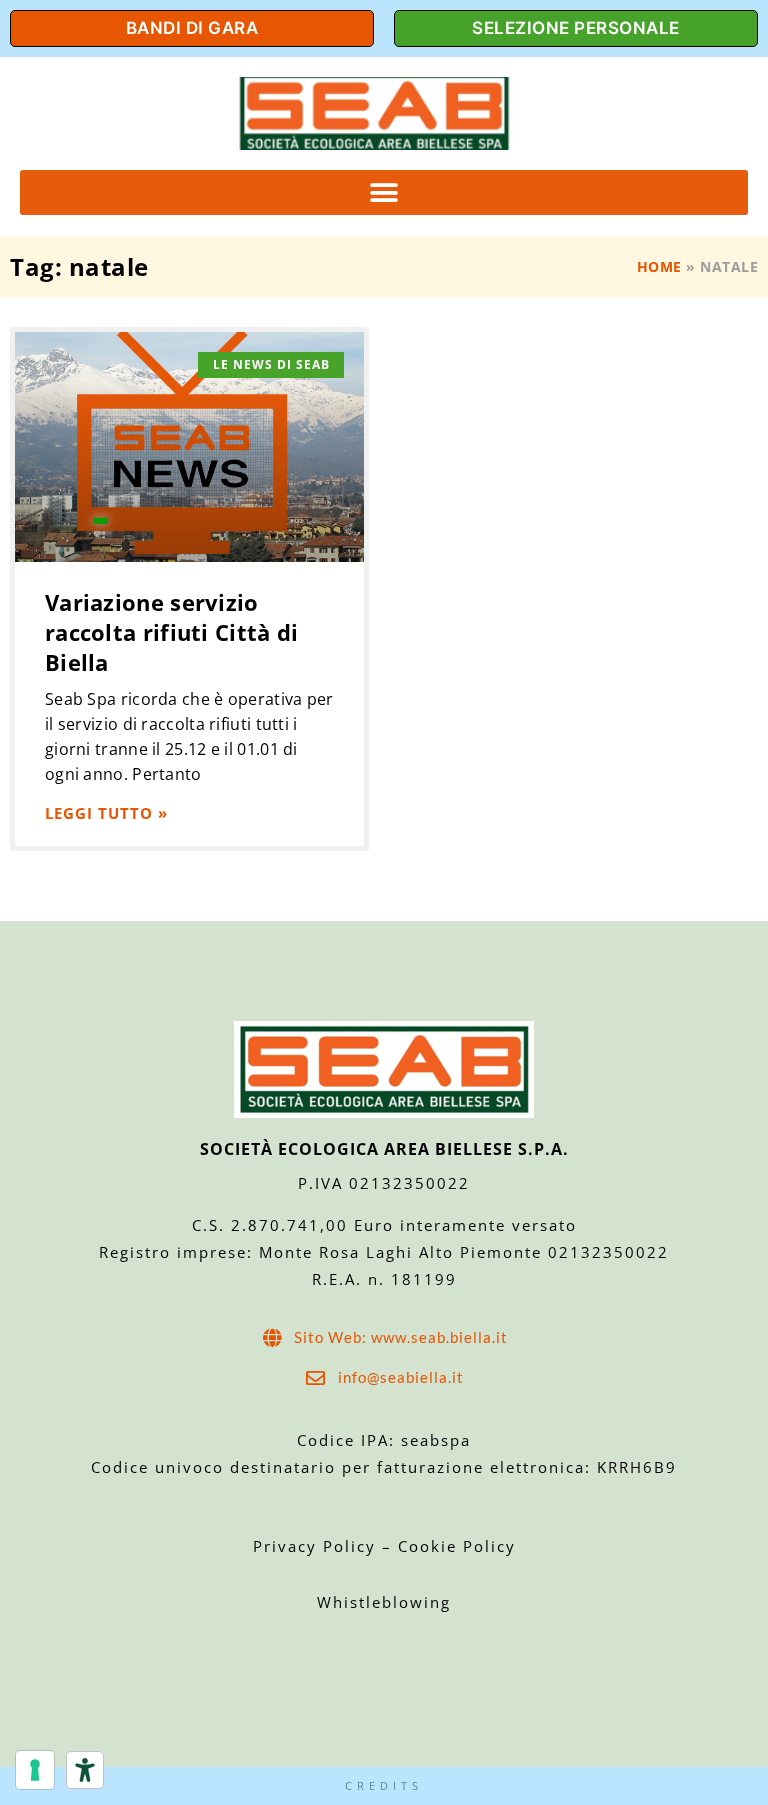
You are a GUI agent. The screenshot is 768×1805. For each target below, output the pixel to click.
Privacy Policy (317, 1546)
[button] (384, 192)
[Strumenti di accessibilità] (85, 1770)
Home (659, 266)
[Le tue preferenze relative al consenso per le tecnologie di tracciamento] (35, 1770)
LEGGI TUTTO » (106, 813)
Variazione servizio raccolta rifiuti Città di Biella (172, 632)
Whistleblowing (384, 1602)
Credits (384, 1785)
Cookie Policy (457, 1546)
